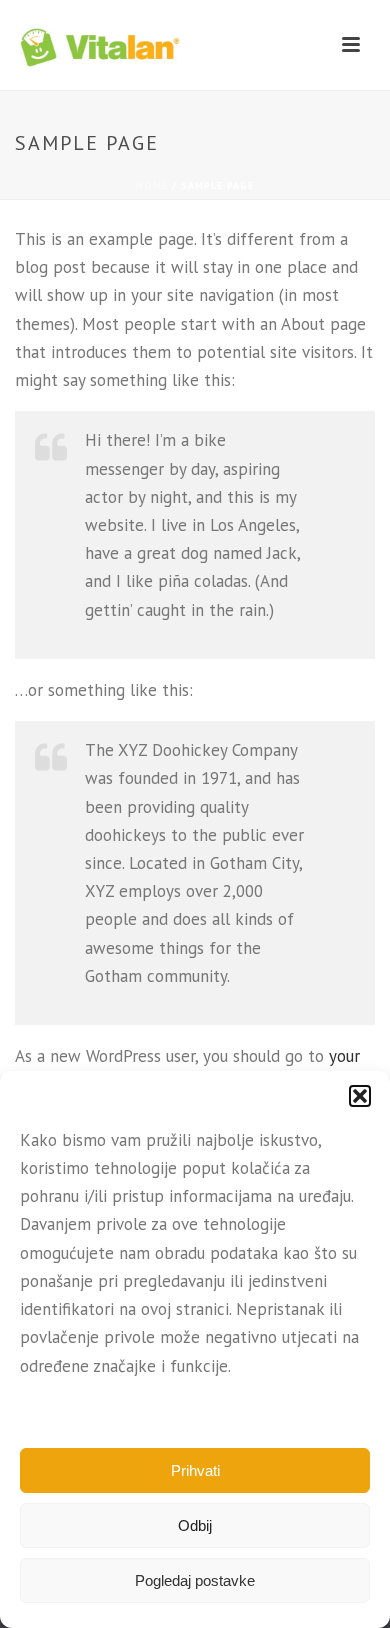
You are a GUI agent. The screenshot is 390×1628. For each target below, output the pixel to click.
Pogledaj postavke (195, 1580)
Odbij (195, 1525)
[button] (360, 1096)
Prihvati (195, 1470)
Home (152, 185)
